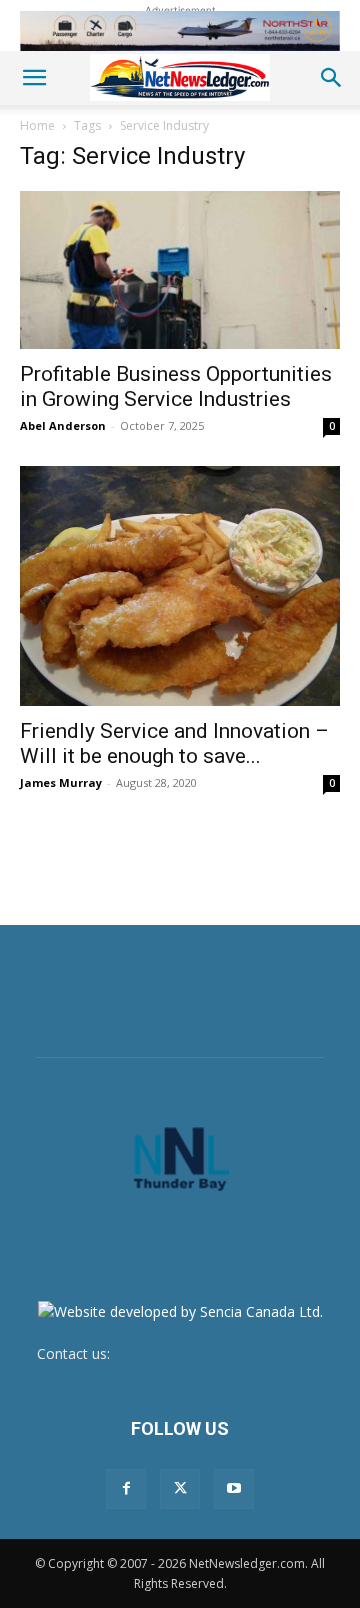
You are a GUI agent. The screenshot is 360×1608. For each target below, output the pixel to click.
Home (37, 125)
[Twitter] (180, 1489)
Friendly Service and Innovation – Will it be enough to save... (174, 743)
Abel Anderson (63, 425)
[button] (34, 78)
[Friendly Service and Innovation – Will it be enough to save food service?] (180, 586)
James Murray (61, 782)
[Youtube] (234, 1489)
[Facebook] (126, 1489)
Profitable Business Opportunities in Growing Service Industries (176, 386)
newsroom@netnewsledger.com (219, 1353)
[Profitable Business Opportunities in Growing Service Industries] (180, 270)
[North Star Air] (180, 31)
